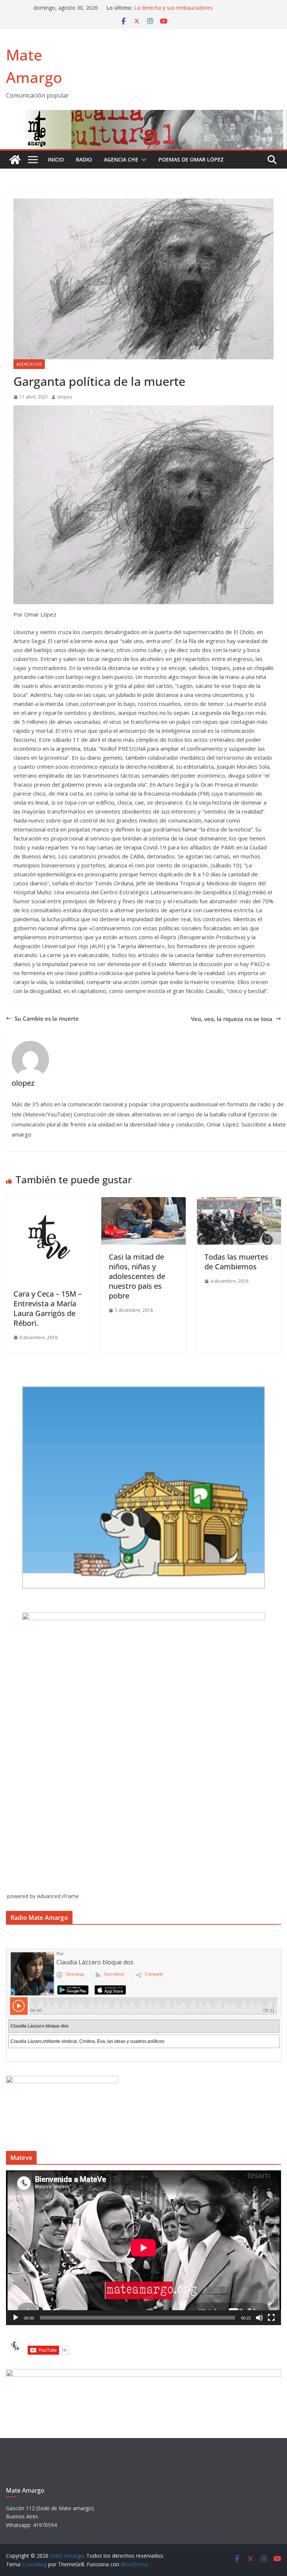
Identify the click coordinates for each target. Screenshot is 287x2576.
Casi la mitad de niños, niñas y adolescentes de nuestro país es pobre (137, 1276)
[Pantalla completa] (271, 2318)
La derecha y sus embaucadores (173, 9)
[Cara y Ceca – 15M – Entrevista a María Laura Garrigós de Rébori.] (48, 1202)
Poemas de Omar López (191, 159)
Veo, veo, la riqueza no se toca (232, 1019)
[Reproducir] (16, 2318)
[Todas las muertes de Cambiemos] (239, 1202)
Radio (84, 159)
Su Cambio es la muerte (47, 1018)
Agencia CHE (121, 159)
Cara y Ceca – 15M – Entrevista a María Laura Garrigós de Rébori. (48, 1308)
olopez (65, 397)
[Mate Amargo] (143, 114)
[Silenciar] (259, 2318)
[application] (143, 2248)
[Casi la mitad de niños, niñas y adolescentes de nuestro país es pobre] (143, 1202)
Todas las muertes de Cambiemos (236, 1262)
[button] (142, 160)
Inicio (56, 159)
